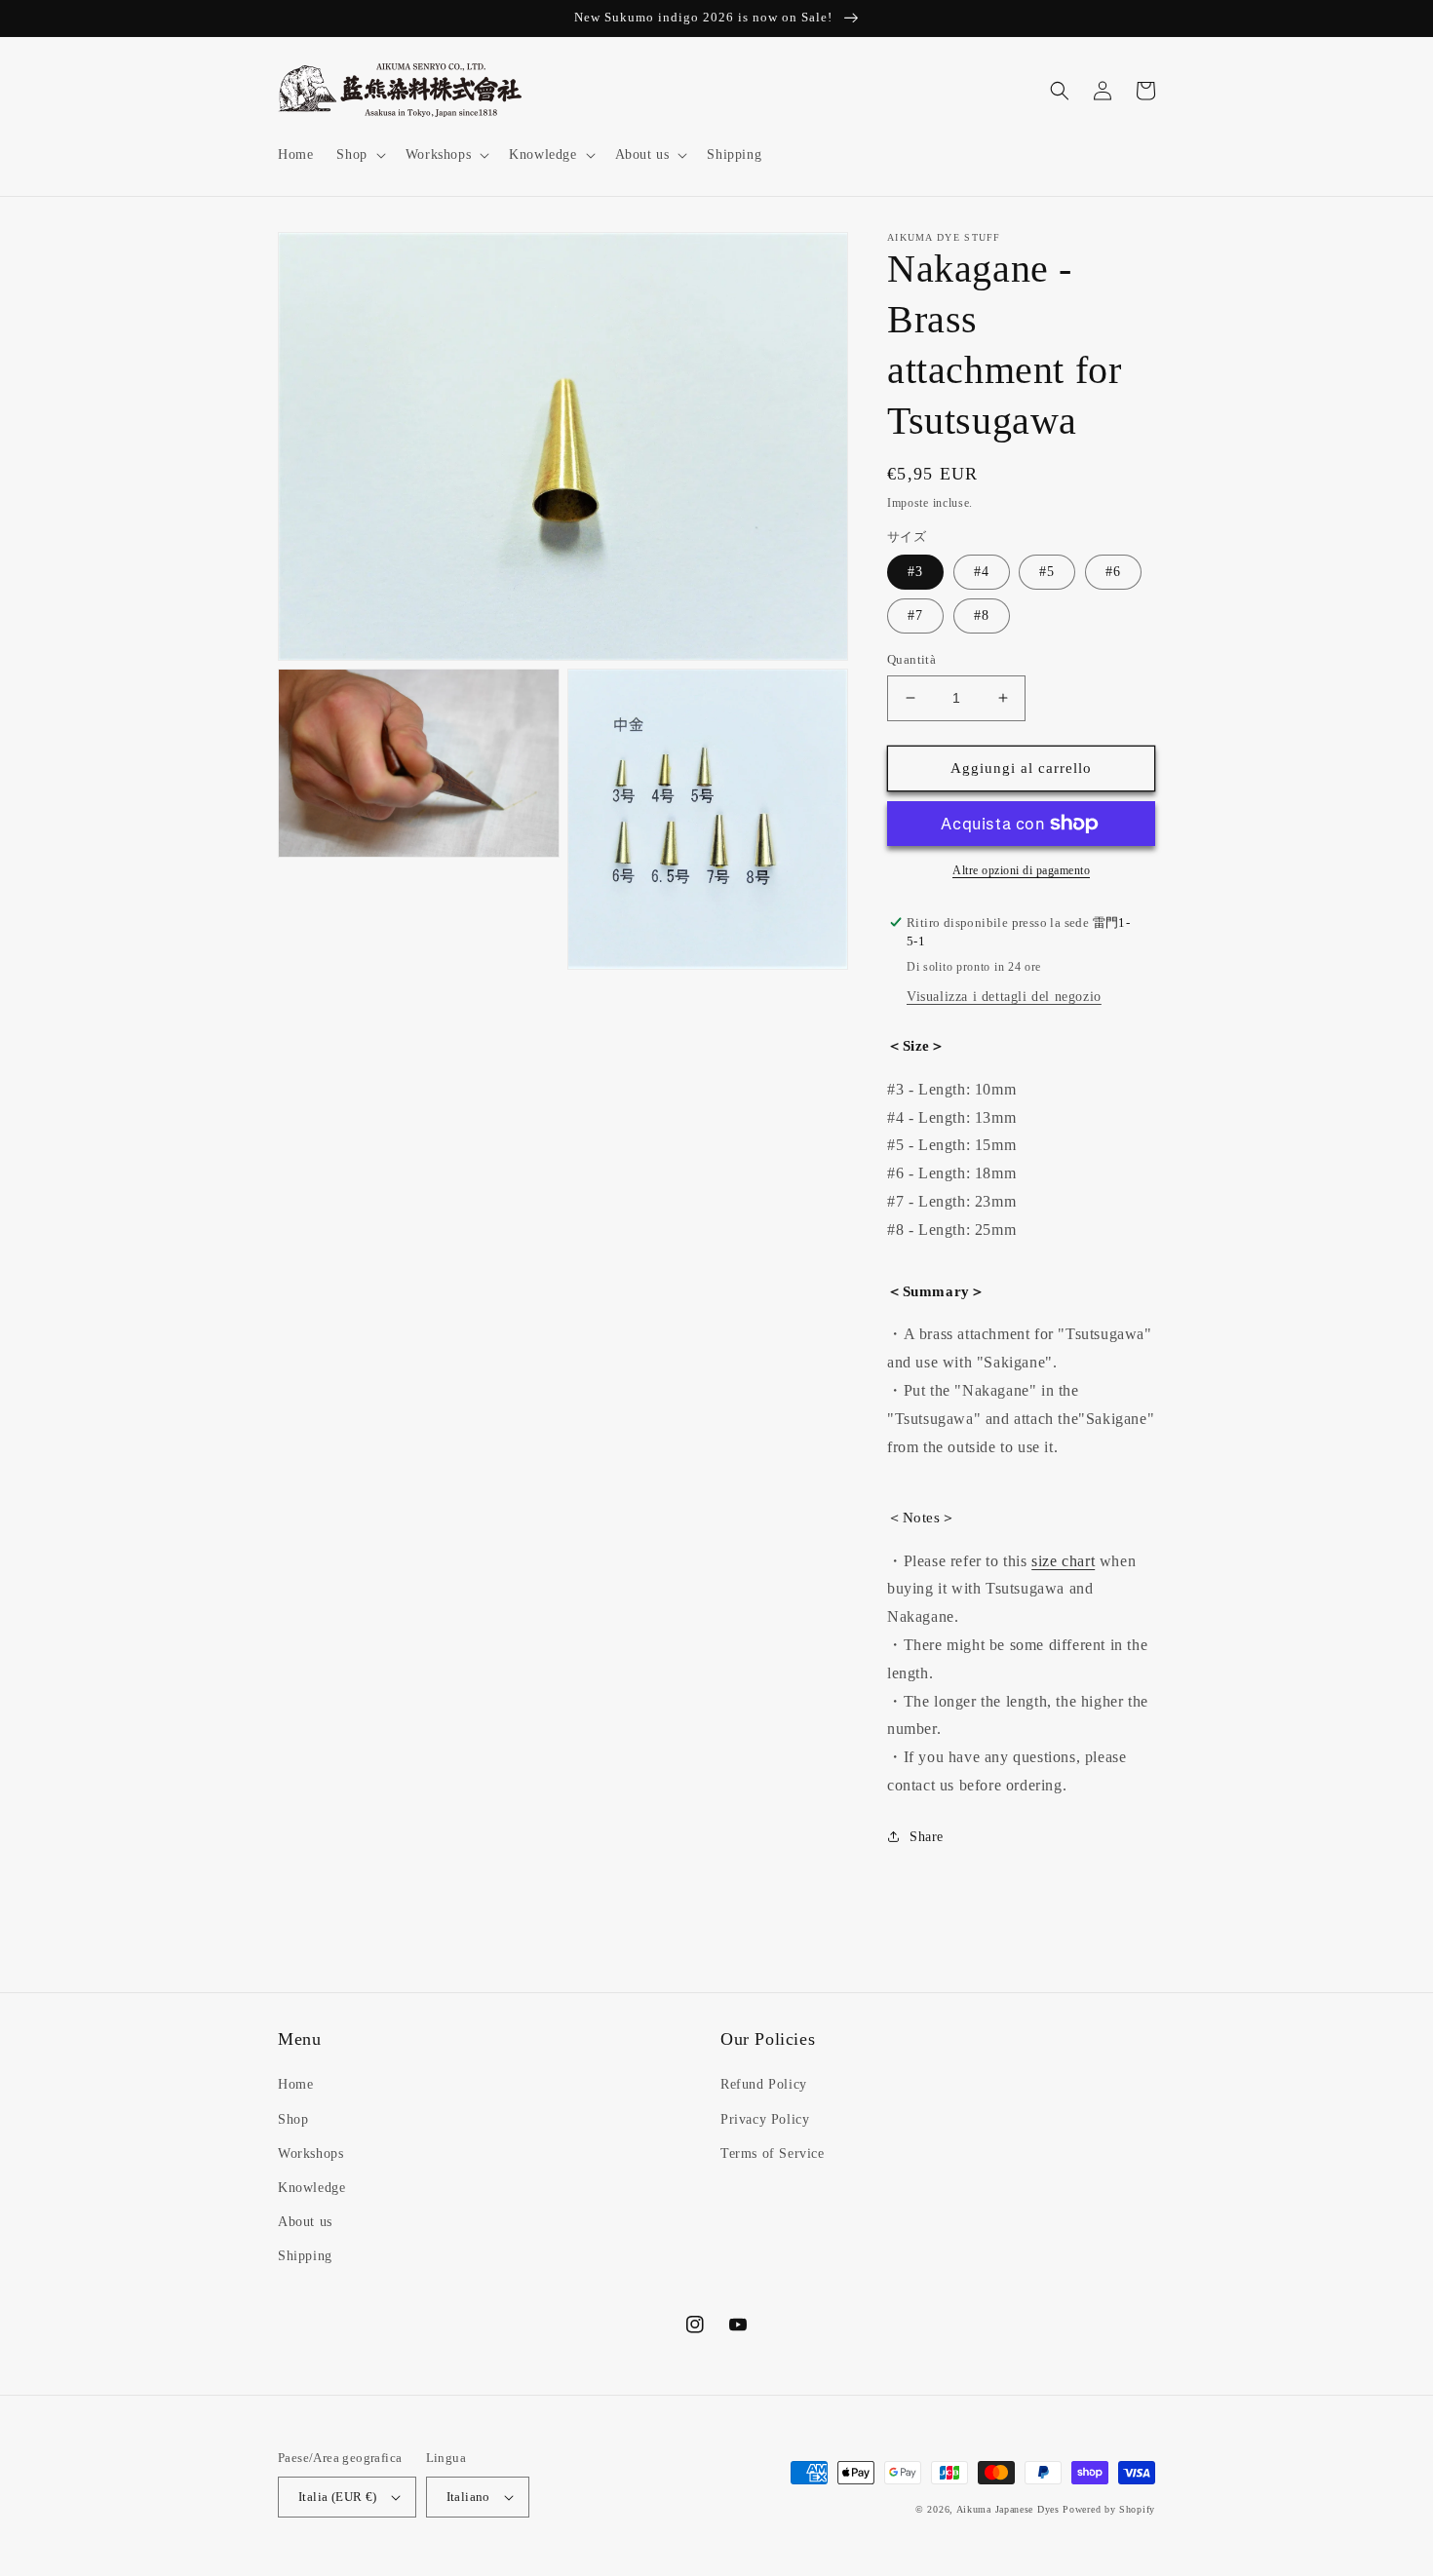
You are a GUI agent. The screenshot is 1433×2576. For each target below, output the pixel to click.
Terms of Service (773, 2153)
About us (305, 2222)
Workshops (310, 2153)
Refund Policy (764, 2084)
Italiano (468, 2497)
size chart (1063, 1561)
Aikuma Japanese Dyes (1008, 2509)
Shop (293, 2119)
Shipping (305, 2256)
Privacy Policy (765, 2119)
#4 (982, 572)
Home (295, 2084)
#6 (1113, 572)
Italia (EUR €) (338, 2497)
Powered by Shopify (1109, 2509)
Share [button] (927, 1837)
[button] (359, 155)
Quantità (911, 659)
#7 (915, 615)
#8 (982, 615)
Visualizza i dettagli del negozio (1004, 997)
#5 (1047, 572)
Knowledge (311, 2188)
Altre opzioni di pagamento (1021, 870)
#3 (915, 572)
